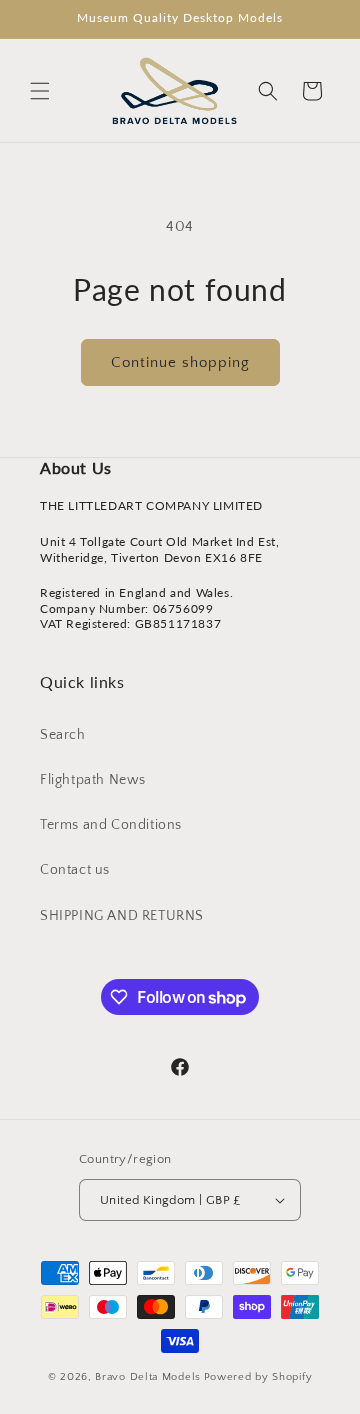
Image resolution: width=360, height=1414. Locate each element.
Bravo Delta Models (148, 1377)
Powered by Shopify (258, 1377)
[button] (40, 91)
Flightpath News (93, 780)
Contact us (75, 870)
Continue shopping (180, 362)
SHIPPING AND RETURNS (122, 916)
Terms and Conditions (111, 825)
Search (63, 735)
